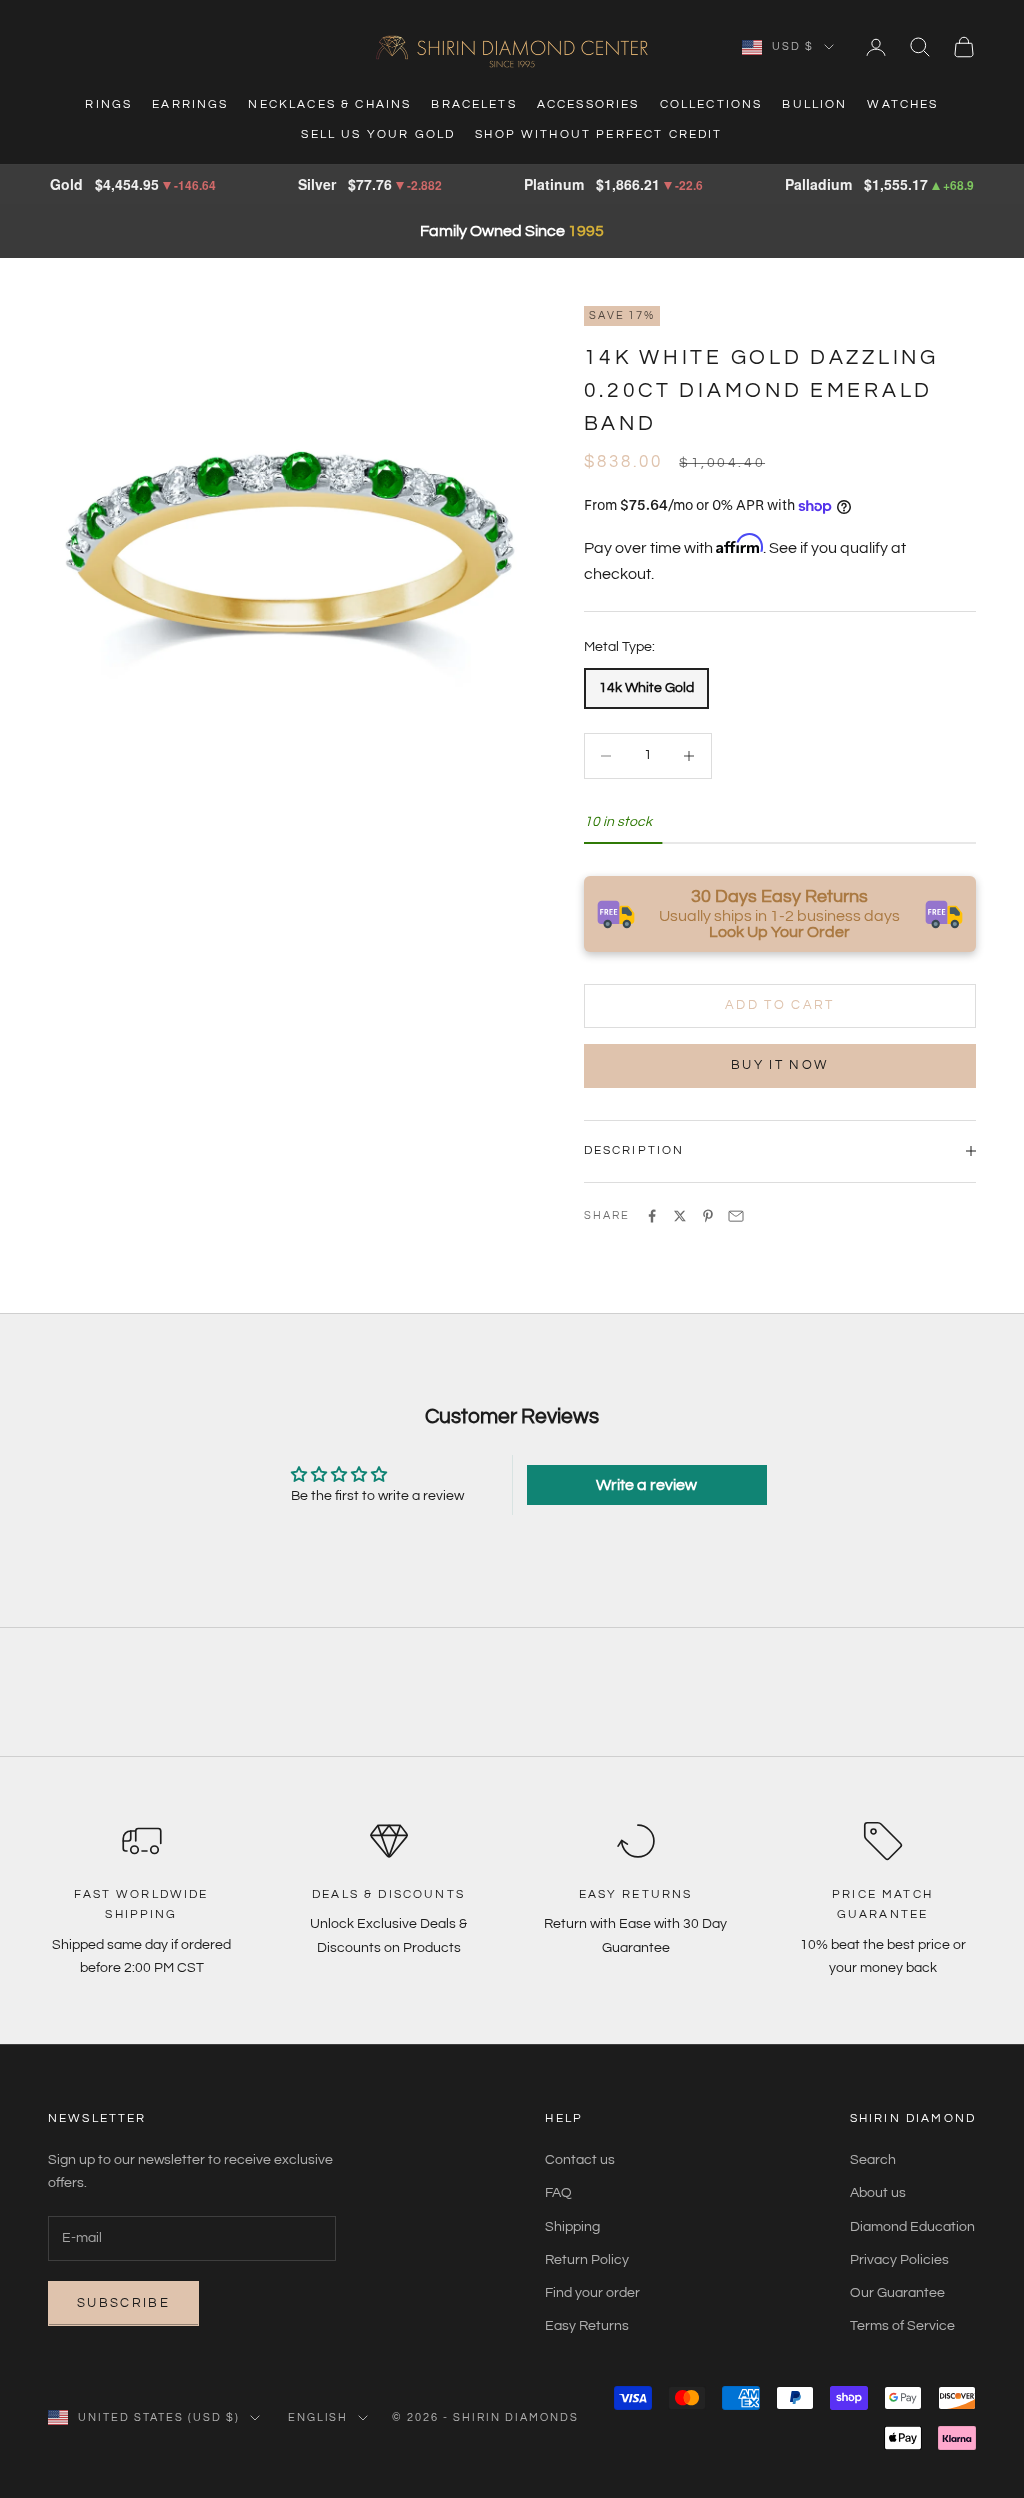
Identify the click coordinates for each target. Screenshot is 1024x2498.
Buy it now (779, 1065)
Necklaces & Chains (329, 104)
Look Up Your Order (779, 932)
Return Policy (587, 2260)
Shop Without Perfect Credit (598, 134)
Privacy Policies (899, 2260)
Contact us (580, 2160)
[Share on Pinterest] (708, 1216)
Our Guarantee (897, 2293)
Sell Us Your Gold (378, 134)
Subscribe (123, 2303)
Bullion (814, 104)
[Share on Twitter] (680, 1216)
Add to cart (780, 1005)
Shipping (572, 2227)
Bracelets (473, 104)
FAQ (558, 2193)
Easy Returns (587, 2326)
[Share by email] (736, 1216)
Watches (902, 104)
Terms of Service (902, 2326)
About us (878, 2193)
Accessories (588, 104)
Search (873, 2160)
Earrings (190, 104)
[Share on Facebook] (652, 1216)
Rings (108, 104)
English (318, 2417)
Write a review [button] (646, 1485)
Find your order (592, 2293)
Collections (711, 104)
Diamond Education (912, 2227)
